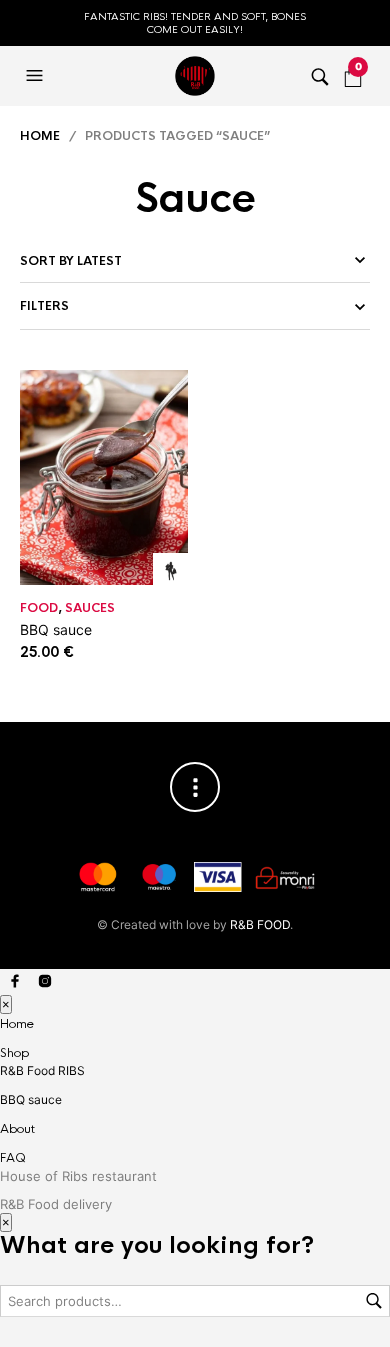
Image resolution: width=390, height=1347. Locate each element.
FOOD (39, 608)
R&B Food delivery (56, 1204)
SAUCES (90, 608)
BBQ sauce (56, 629)
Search (374, 1301)
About (17, 1129)
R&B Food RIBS (42, 1070)
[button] (37, 76)
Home (40, 136)
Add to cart (170, 570)
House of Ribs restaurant (78, 1176)
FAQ (13, 1158)
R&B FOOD (260, 924)
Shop (14, 1053)
